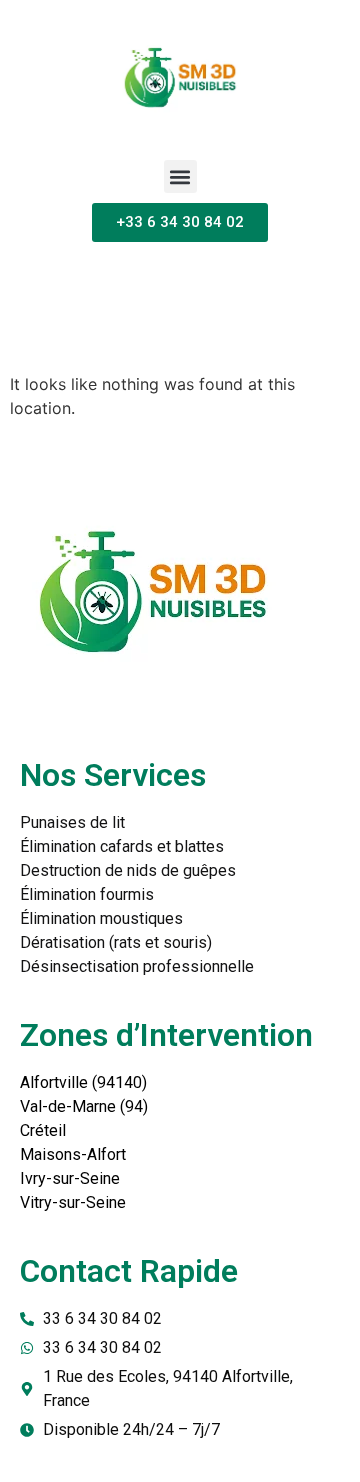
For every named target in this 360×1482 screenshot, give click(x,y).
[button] (180, 176)
